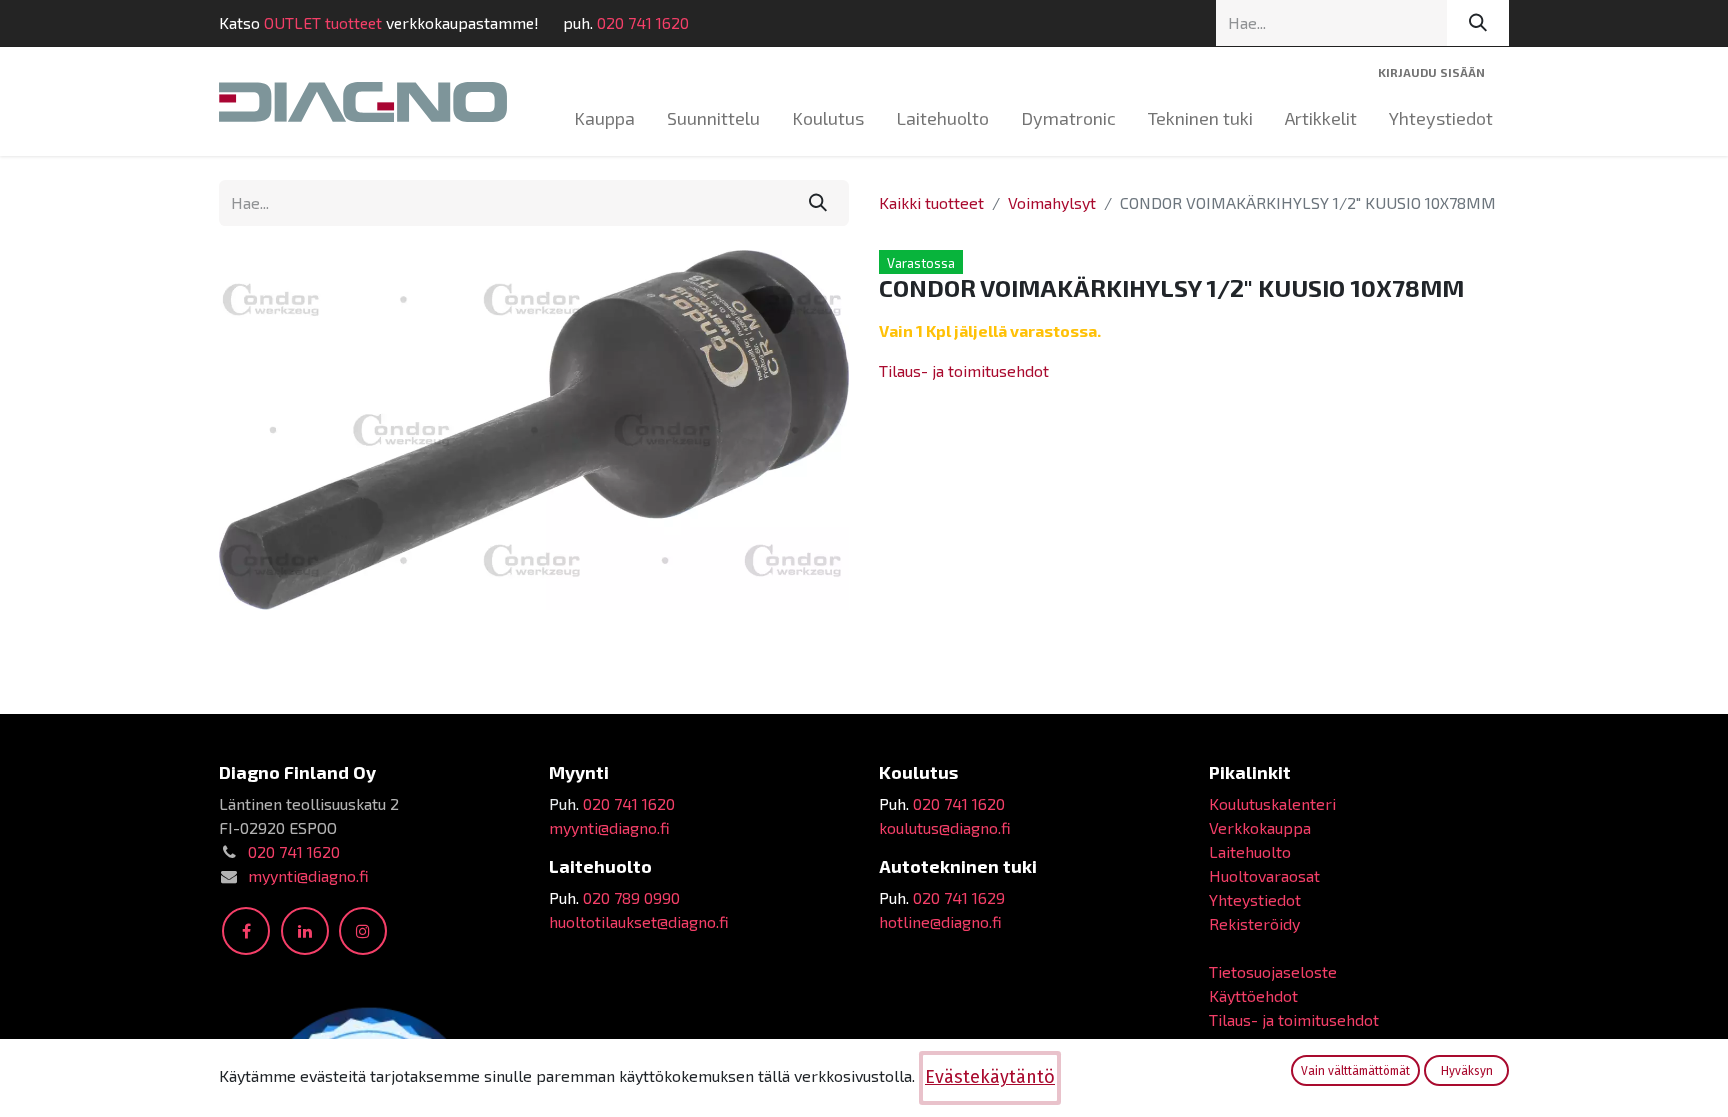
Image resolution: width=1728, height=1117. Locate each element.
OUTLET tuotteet (323, 22)
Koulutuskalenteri (1272, 803)
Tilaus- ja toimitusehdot (964, 370)
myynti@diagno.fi (308, 875)
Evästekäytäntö (990, 1077)
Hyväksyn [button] (1467, 1071)
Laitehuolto (1250, 851)
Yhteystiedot (1255, 899)
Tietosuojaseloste (1273, 971)
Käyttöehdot (1253, 995)
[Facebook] (246, 931)
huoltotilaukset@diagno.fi (639, 921)
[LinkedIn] (305, 931)
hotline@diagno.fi (940, 921)
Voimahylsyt (1052, 202)
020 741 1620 (643, 22)
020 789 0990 (631, 897)
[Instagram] (363, 931)
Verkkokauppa (1260, 827)
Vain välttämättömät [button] (1355, 1071)
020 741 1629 (959, 897)
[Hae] (1478, 23)
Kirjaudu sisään (1431, 72)
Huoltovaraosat (1264, 875)
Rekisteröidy (1254, 923)
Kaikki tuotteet (931, 202)
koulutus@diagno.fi (945, 827)
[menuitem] (604, 118)
